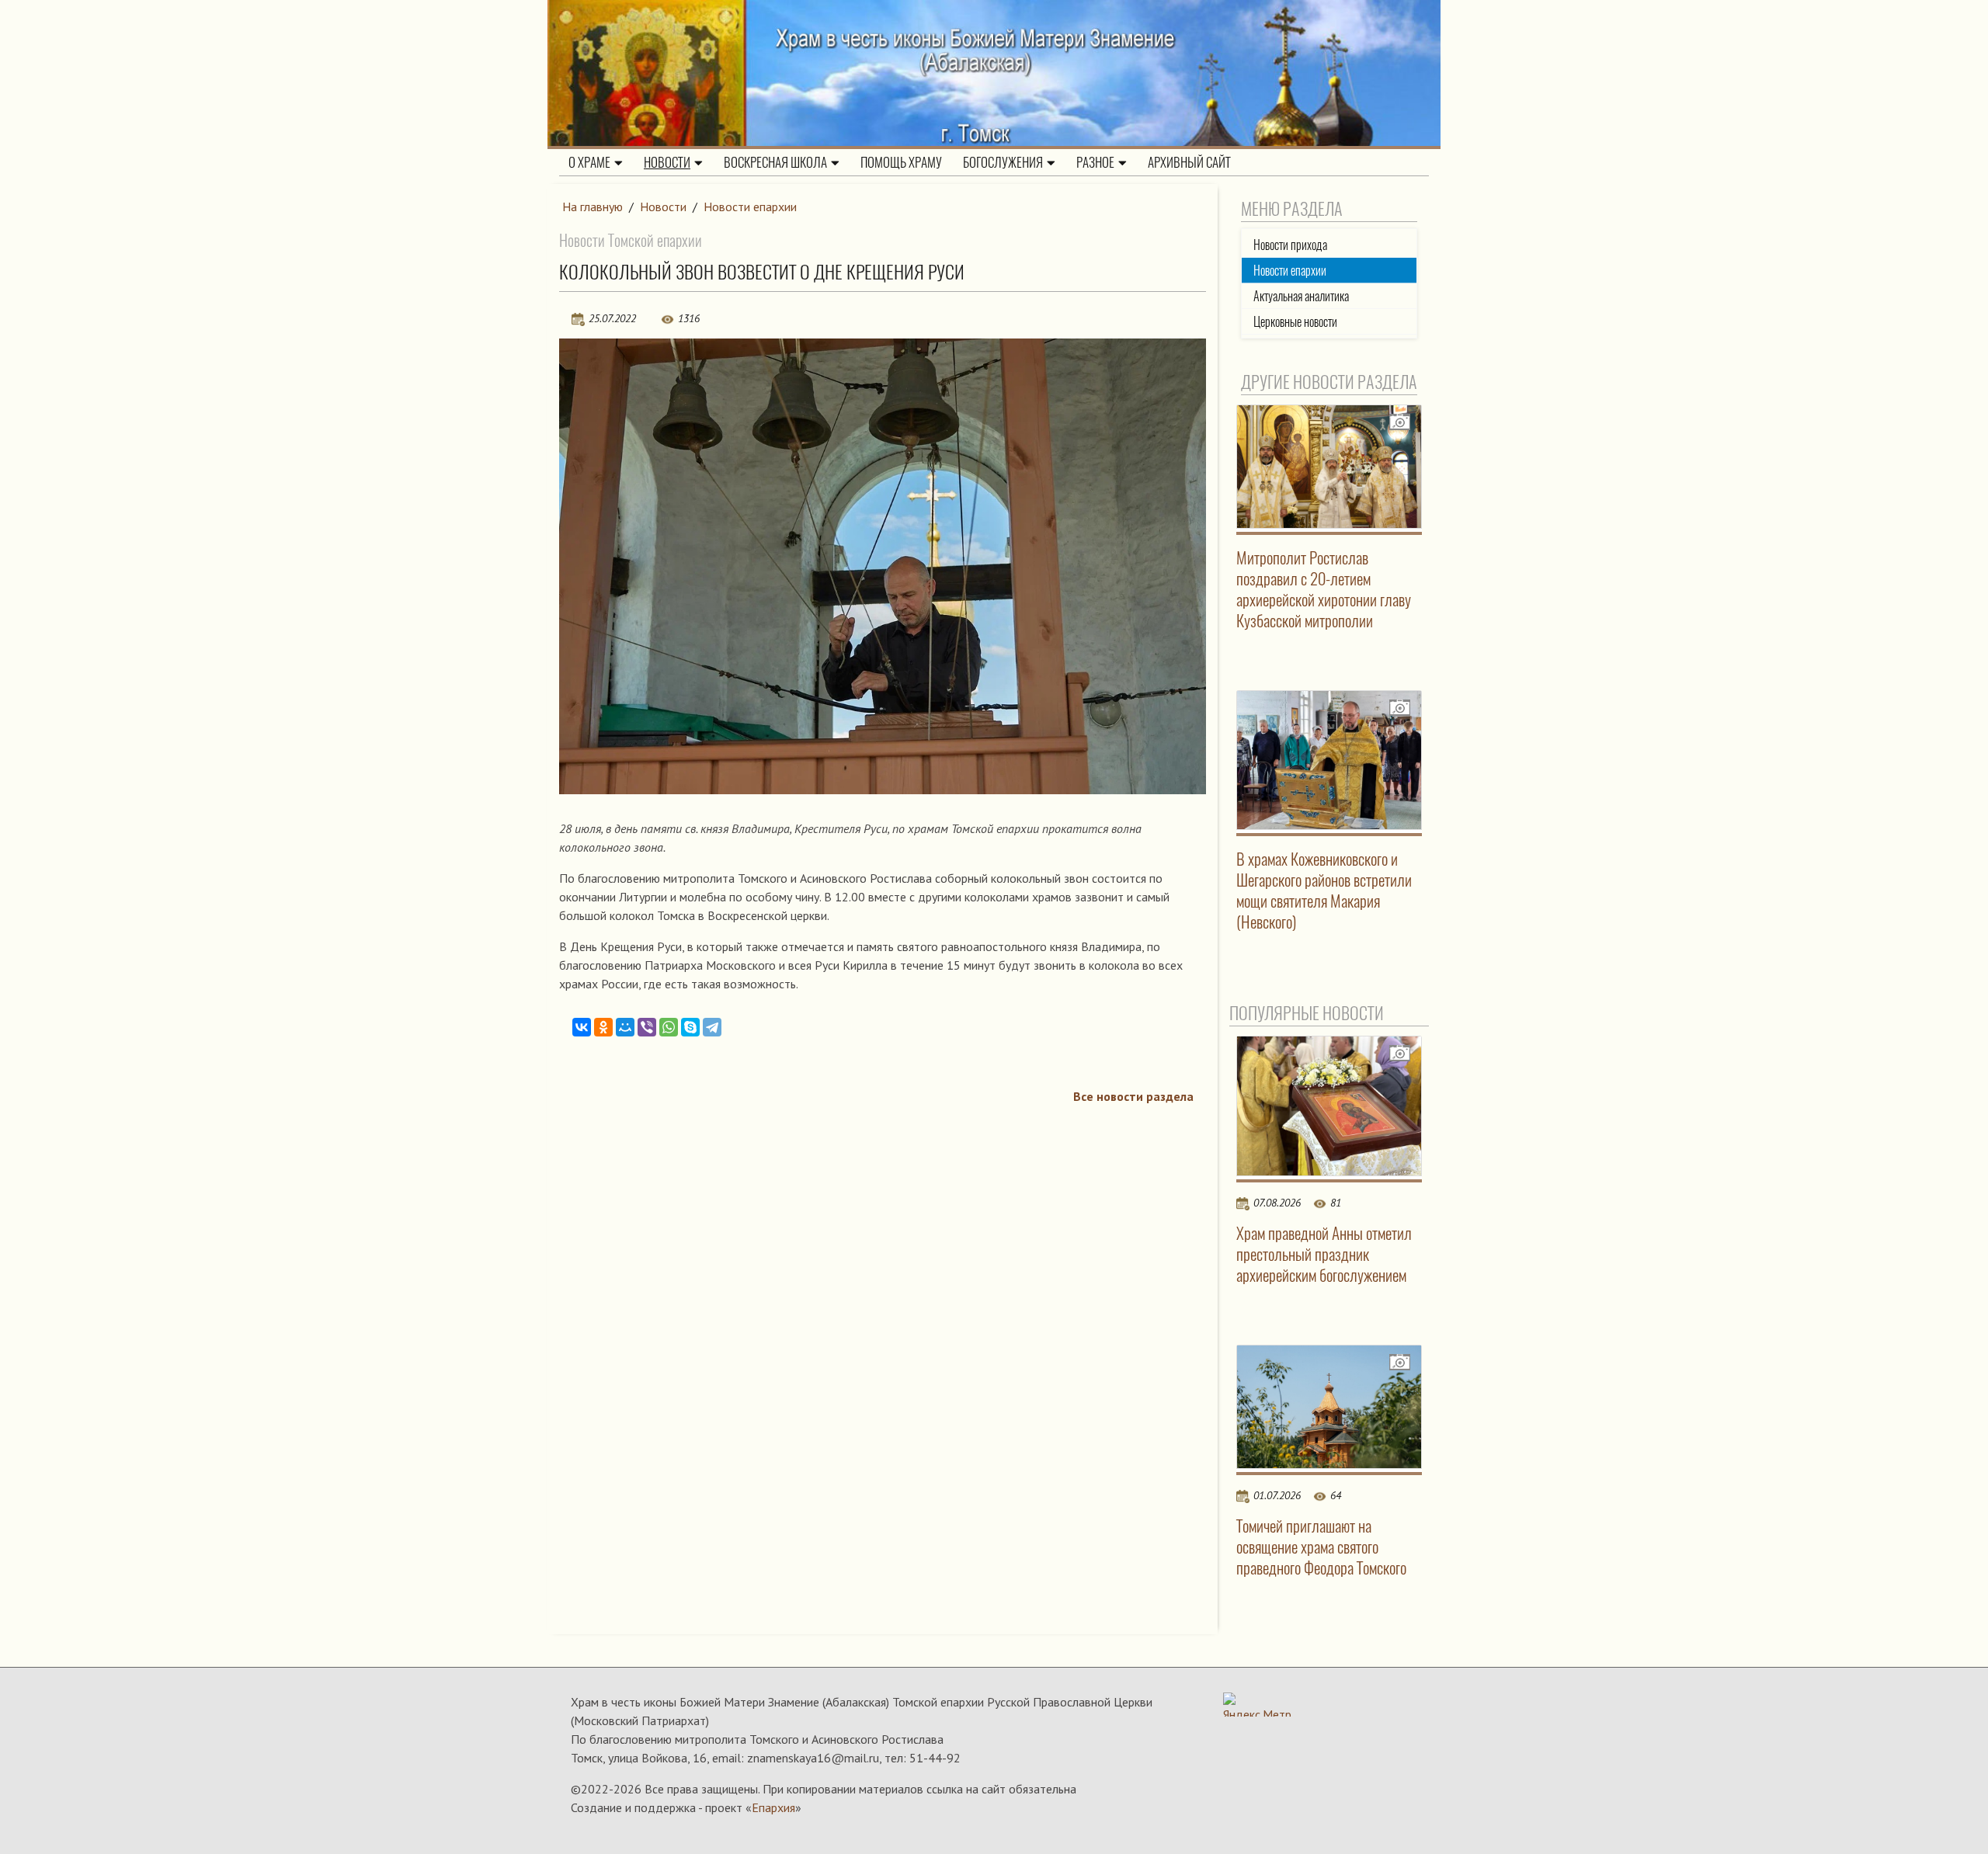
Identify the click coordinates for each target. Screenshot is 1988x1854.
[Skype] (690, 1027)
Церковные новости (1295, 322)
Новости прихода (1290, 245)
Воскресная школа (775, 162)
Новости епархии (750, 207)
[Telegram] (712, 1027)
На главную (593, 207)
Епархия (773, 1807)
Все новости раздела (1133, 1096)
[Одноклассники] (603, 1027)
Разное (1095, 162)
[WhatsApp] (669, 1027)
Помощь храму (901, 162)
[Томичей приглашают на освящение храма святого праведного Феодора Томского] (1329, 1407)
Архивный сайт (1189, 162)
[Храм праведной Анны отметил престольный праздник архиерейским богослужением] (1329, 1106)
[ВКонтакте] (582, 1027)
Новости (667, 162)
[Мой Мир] (625, 1027)
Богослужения (1003, 162)
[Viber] (647, 1027)
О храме (589, 162)
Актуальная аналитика (1301, 296)
